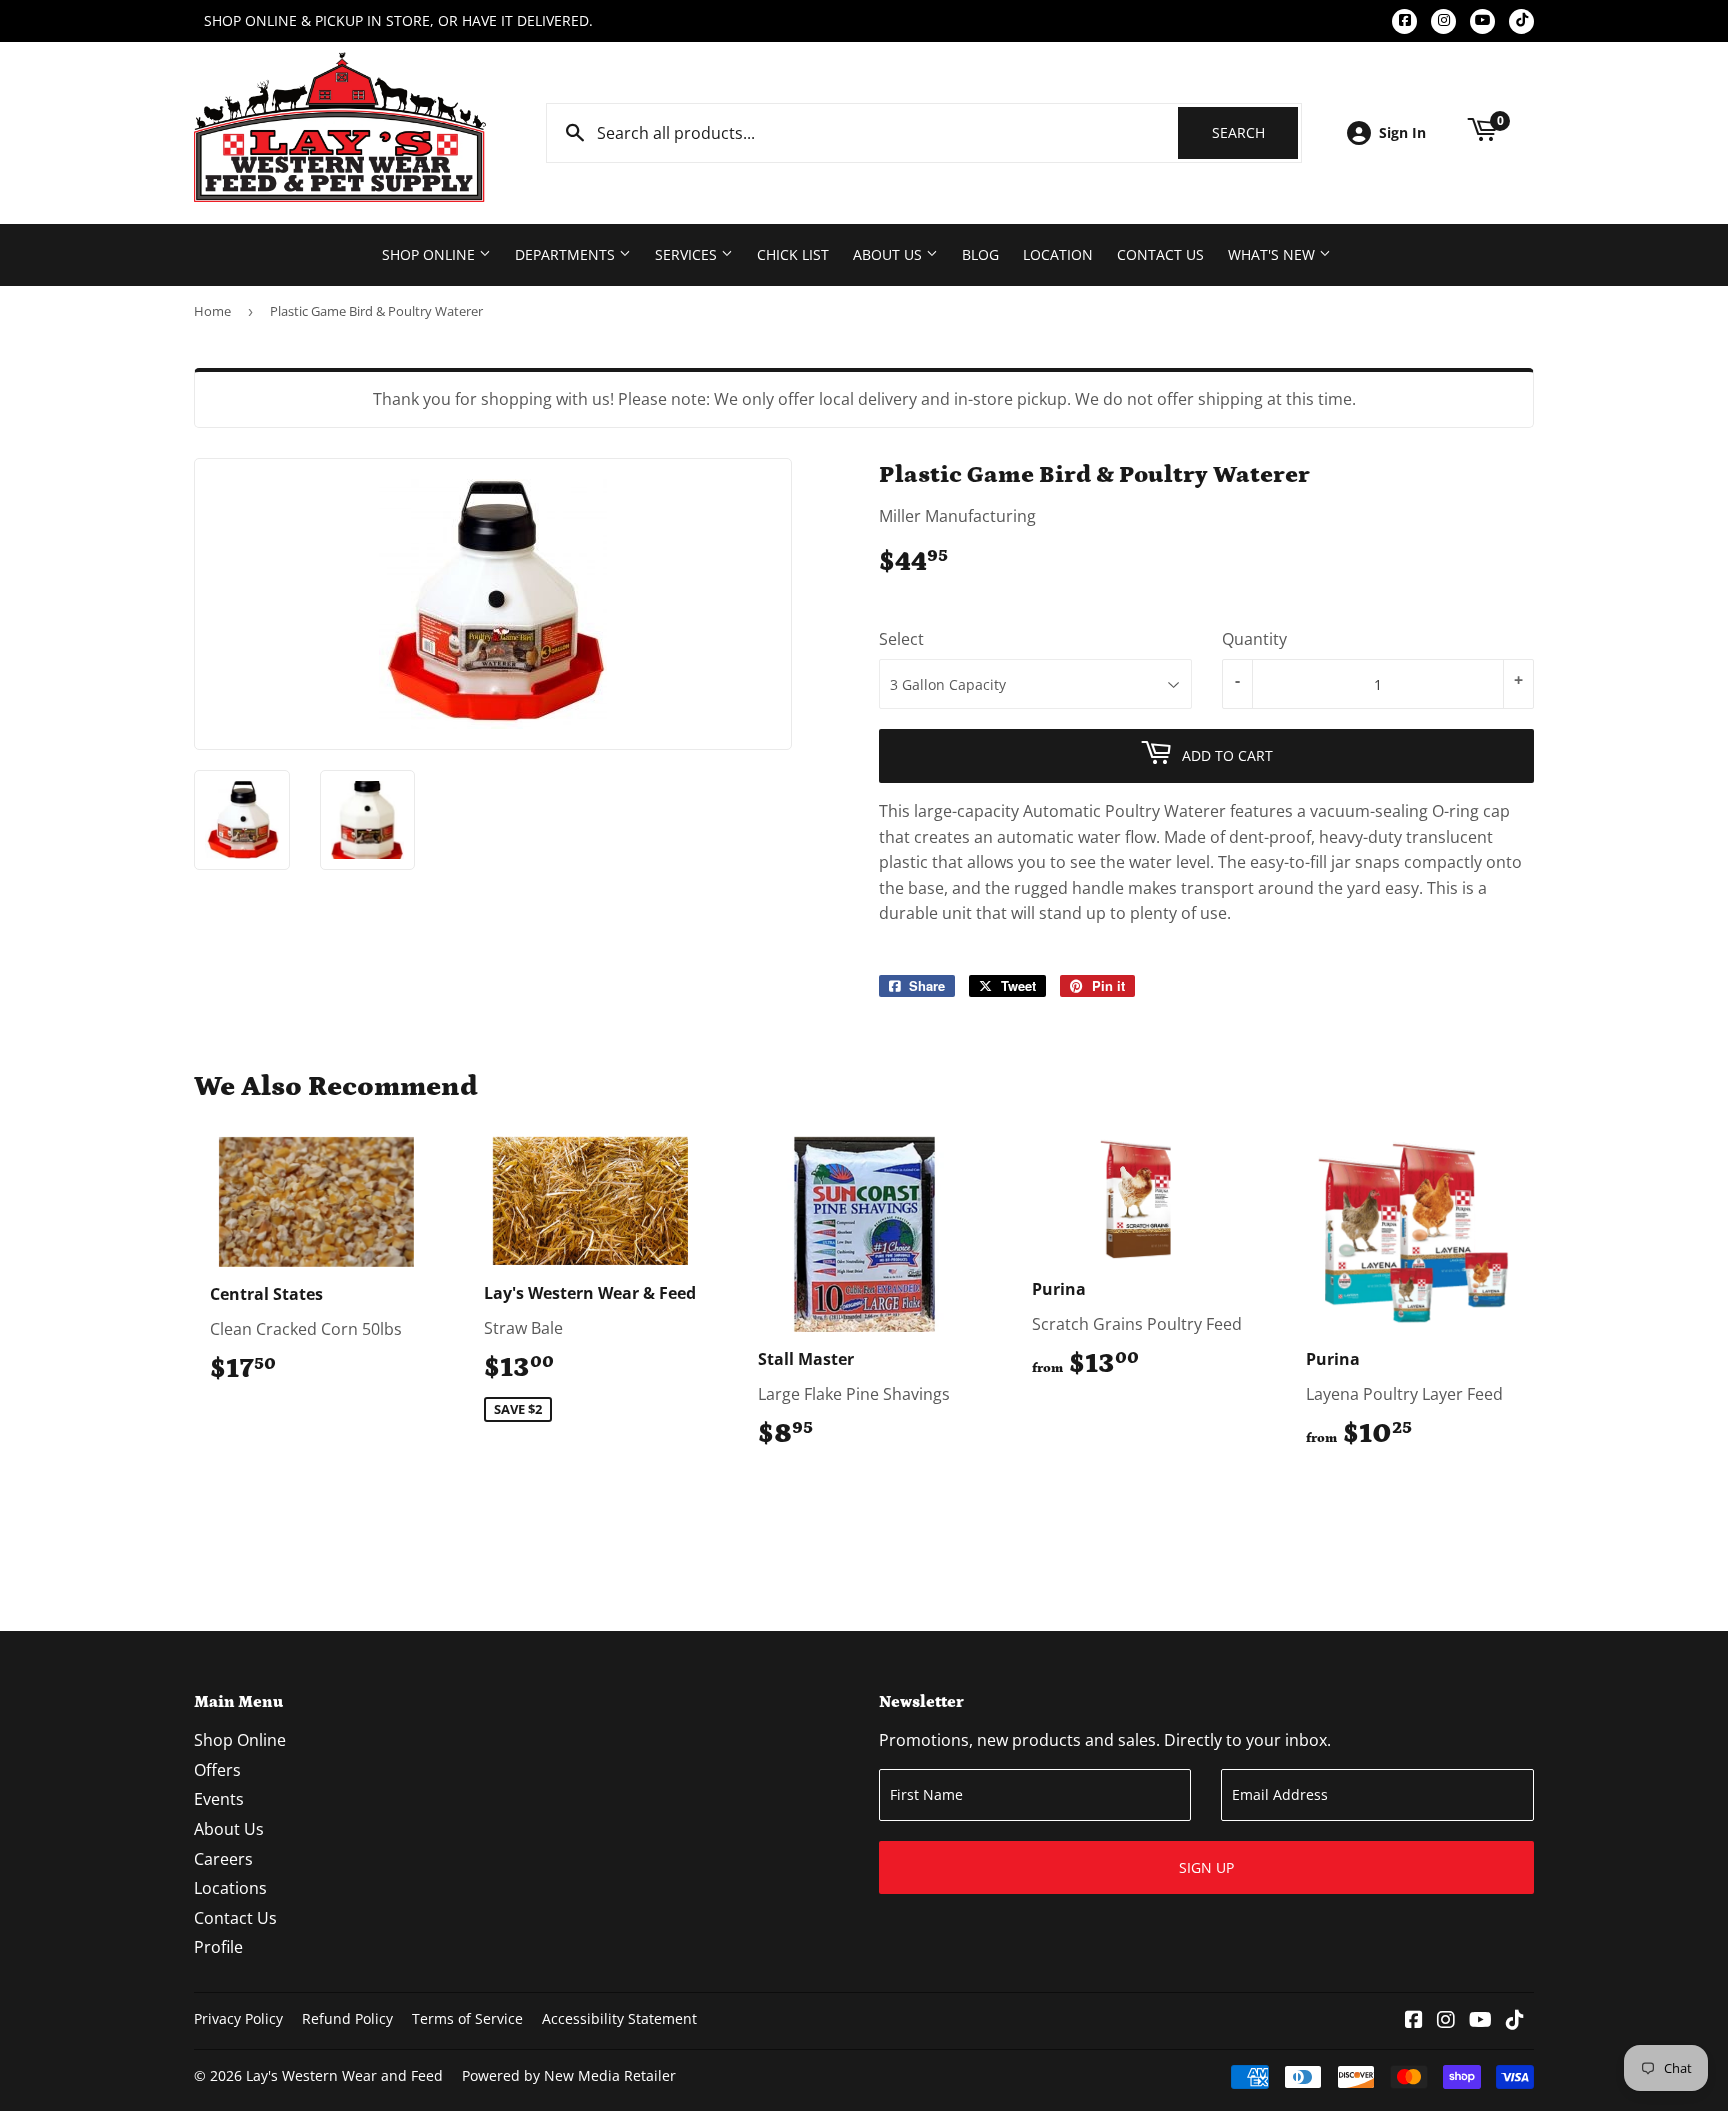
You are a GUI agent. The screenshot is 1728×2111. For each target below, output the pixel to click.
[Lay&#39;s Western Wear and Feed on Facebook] (1414, 2021)
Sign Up (1206, 1867)
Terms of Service (467, 2018)
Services (688, 254)
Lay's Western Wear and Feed (344, 2075)
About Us (889, 254)
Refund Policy (347, 2018)
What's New (1273, 254)
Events (219, 1799)
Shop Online (430, 254)
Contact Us (1160, 254)
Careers (223, 1859)
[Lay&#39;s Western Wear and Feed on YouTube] (1480, 2021)
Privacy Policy (238, 2018)
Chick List (793, 254)
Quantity (1254, 639)
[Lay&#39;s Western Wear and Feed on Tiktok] (1515, 2021)
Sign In (1402, 132)
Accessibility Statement (619, 2018)
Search (1255, 132)
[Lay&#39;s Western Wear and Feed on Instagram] (1446, 2021)
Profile (218, 1947)
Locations (230, 1888)
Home (212, 311)
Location (1058, 254)
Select (901, 639)
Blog (980, 254)
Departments (567, 254)
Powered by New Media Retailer (569, 2075)
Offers (217, 1770)
